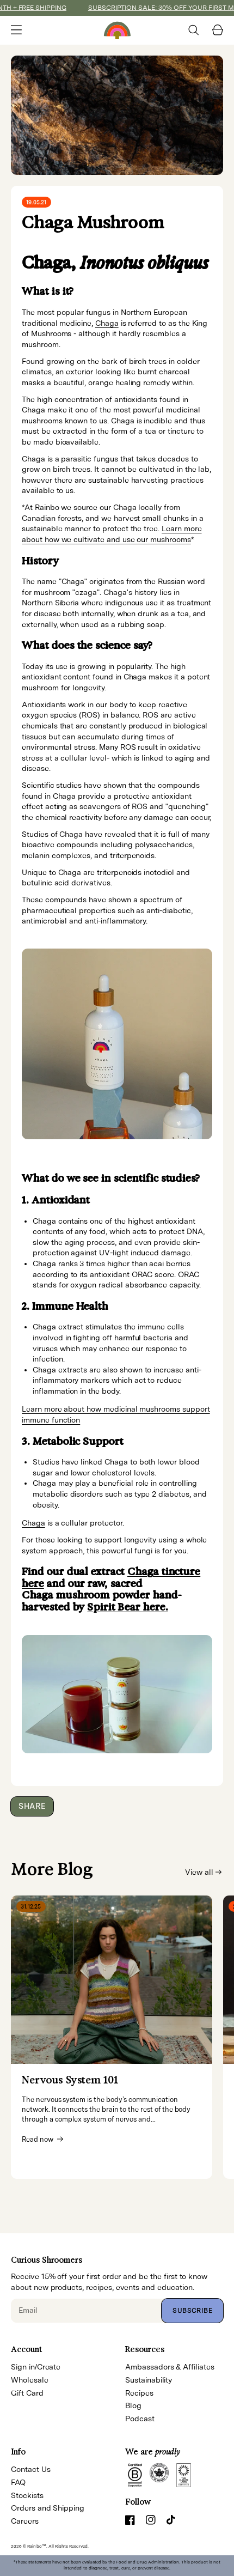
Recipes (139, 2393)
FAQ (18, 2482)
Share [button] (32, 1806)
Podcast (140, 2419)
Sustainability (149, 2380)
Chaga (107, 323)
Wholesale (30, 2380)
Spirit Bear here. (127, 1607)
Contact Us (31, 2469)
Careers (25, 2521)
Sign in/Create (36, 2367)
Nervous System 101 (70, 2080)
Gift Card (27, 2393)
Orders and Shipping (48, 2508)
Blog (133, 2405)
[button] (16, 30)
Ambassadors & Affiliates (170, 2367)
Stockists (27, 2495)
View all (199, 1872)
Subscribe (192, 2311)
